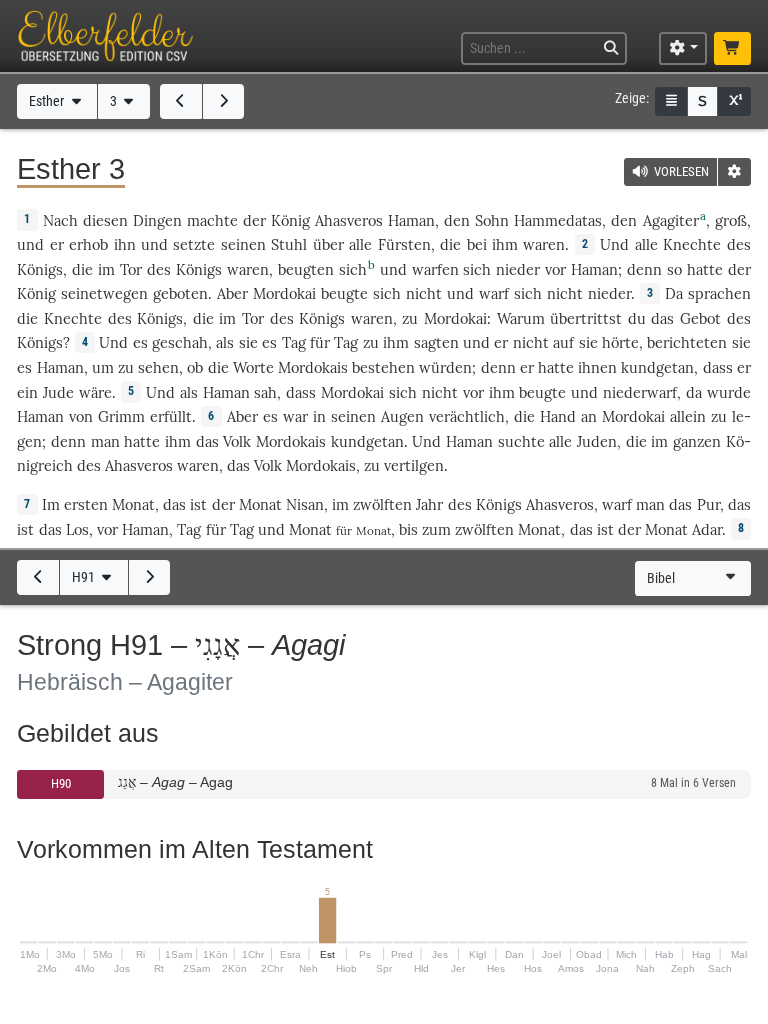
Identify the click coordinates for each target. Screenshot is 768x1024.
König (290, 220)
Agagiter (671, 220)
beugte (344, 293)
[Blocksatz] (671, 101)
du (637, 318)
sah (265, 392)
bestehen (383, 367)
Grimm (121, 416)
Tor (131, 269)
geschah (180, 342)
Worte (253, 367)
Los (77, 529)
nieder (518, 269)
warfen (435, 269)
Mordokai (284, 293)
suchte (521, 441)
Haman (411, 220)
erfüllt (171, 416)
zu (371, 342)
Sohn (492, 220)
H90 (61, 783)
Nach (60, 220)
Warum (521, 318)
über (328, 244)
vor (107, 529)
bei (477, 244)
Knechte (692, 244)
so (674, 269)
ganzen (697, 441)
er (744, 367)
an (589, 416)
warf (494, 293)
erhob (88, 244)
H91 (85, 577)
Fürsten (404, 244)
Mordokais (313, 367)
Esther (48, 101)
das (174, 504)
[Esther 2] (181, 101)
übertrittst (586, 318)
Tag (294, 342)
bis (408, 529)
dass (718, 367)
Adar (707, 529)
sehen (158, 367)
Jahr (429, 504)
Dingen (157, 220)
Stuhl (289, 244)
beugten (306, 269)
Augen (402, 416)
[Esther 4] (224, 101)
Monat (133, 504)
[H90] (38, 577)
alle (360, 244)
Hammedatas (558, 220)
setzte (194, 244)
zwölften (382, 504)
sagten (436, 342)
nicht (424, 293)
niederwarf (640, 392)
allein (688, 416)
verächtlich (467, 416)
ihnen (597, 367)
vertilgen (414, 465)
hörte (620, 342)
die (450, 244)
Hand (558, 416)
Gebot (700, 318)
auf (563, 342)
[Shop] (732, 48)
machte (212, 220)
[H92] (150, 577)
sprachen (719, 293)
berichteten (687, 342)
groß (731, 220)
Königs (40, 269)
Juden (597, 441)
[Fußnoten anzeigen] (734, 101)
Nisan (305, 504)
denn (644, 269)
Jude (58, 392)
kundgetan (657, 367)
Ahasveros (349, 220)
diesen (105, 220)
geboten (180, 293)
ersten (86, 504)
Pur (708, 504)
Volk (237, 441)
